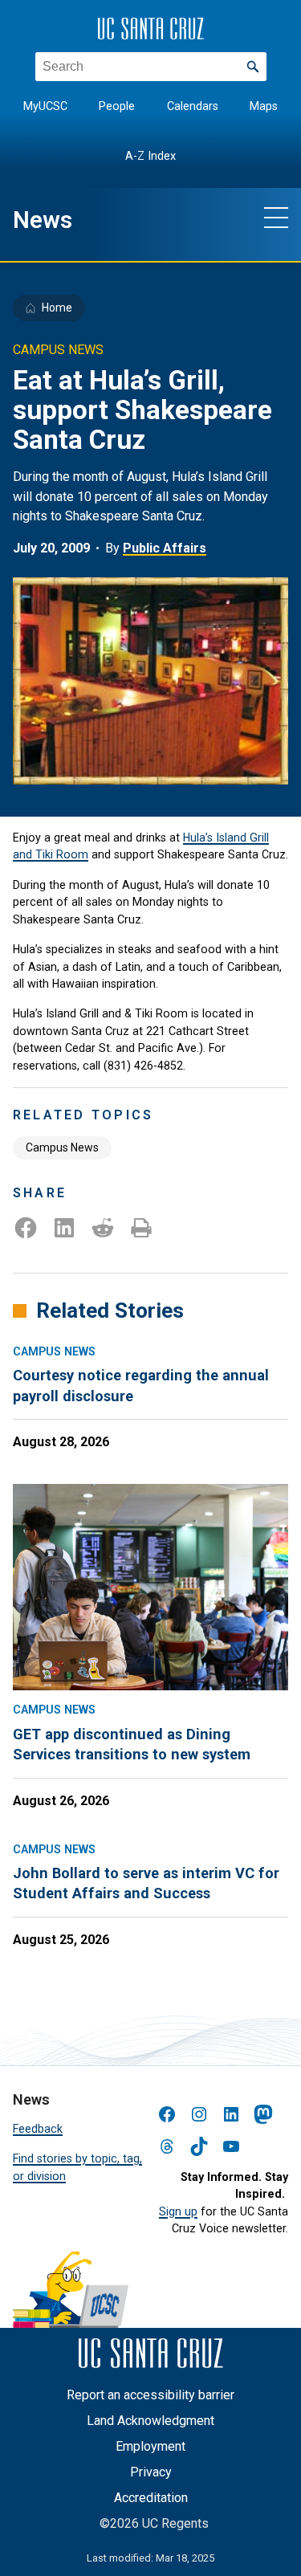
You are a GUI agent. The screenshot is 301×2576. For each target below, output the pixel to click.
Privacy (151, 2472)
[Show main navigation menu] (276, 217)
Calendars (193, 106)
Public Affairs (165, 548)
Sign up (178, 2211)
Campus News (62, 1147)
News (43, 220)
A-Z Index (150, 156)
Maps (264, 106)
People (117, 106)
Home (57, 308)
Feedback (38, 2129)
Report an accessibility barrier (150, 2395)
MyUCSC (45, 106)
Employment (150, 2446)
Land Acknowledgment (150, 2421)
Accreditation (151, 2498)
